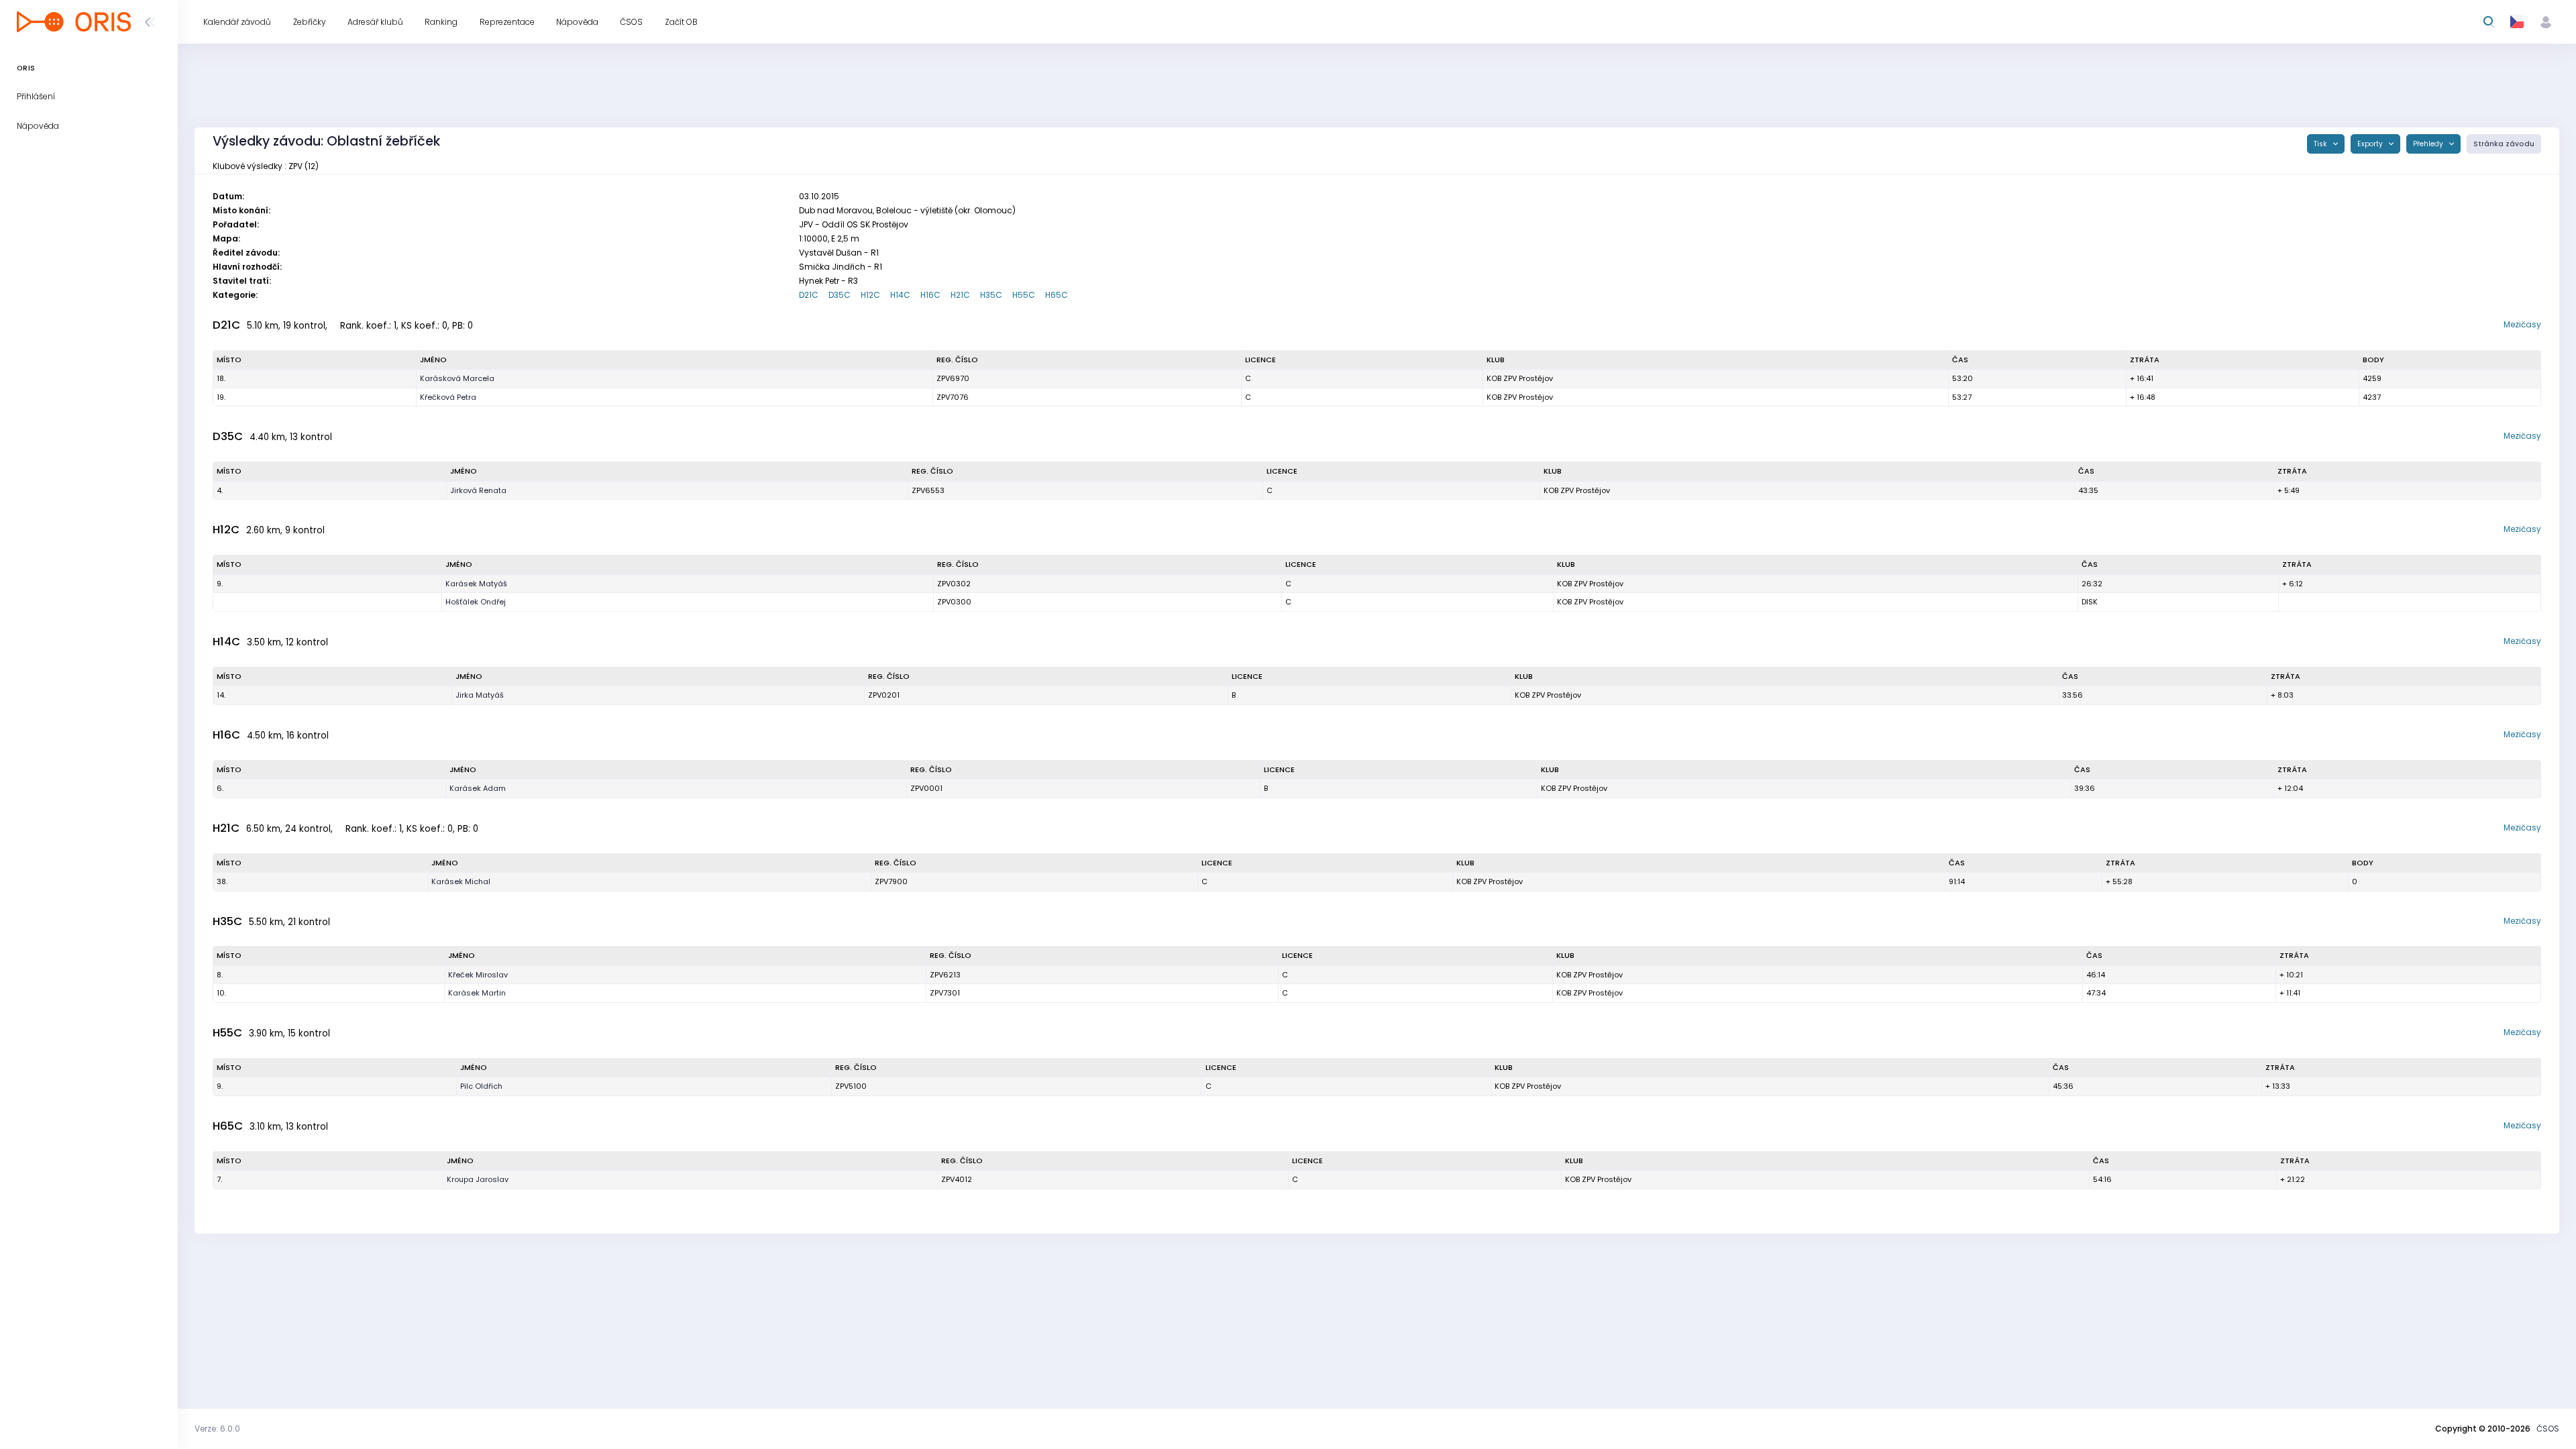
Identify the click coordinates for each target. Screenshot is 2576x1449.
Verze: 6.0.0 (217, 1429)
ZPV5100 (851, 1086)
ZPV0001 (926, 788)
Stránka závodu (2504, 144)
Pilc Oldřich (481, 1086)
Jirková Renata (478, 490)
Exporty (2371, 144)
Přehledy (2429, 144)
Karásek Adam (478, 788)
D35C (840, 295)
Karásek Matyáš (476, 584)
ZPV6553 (928, 490)
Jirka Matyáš (480, 695)
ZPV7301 (945, 993)
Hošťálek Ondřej (476, 602)
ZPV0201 (884, 695)
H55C (1024, 295)
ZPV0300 (954, 602)
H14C (900, 295)
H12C (870, 295)
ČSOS (2548, 1429)
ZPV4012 (957, 1179)
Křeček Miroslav (478, 975)
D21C (809, 295)
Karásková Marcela (457, 378)
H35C (991, 295)
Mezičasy (2522, 324)
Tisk (2321, 144)
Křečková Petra (448, 397)
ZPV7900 (891, 881)
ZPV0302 (954, 584)
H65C (1057, 295)
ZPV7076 (953, 397)
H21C (960, 295)
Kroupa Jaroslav (478, 1179)
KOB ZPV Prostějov (1520, 378)
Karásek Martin (477, 993)
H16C (930, 295)
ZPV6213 (945, 975)
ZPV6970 (953, 378)
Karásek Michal (461, 881)
